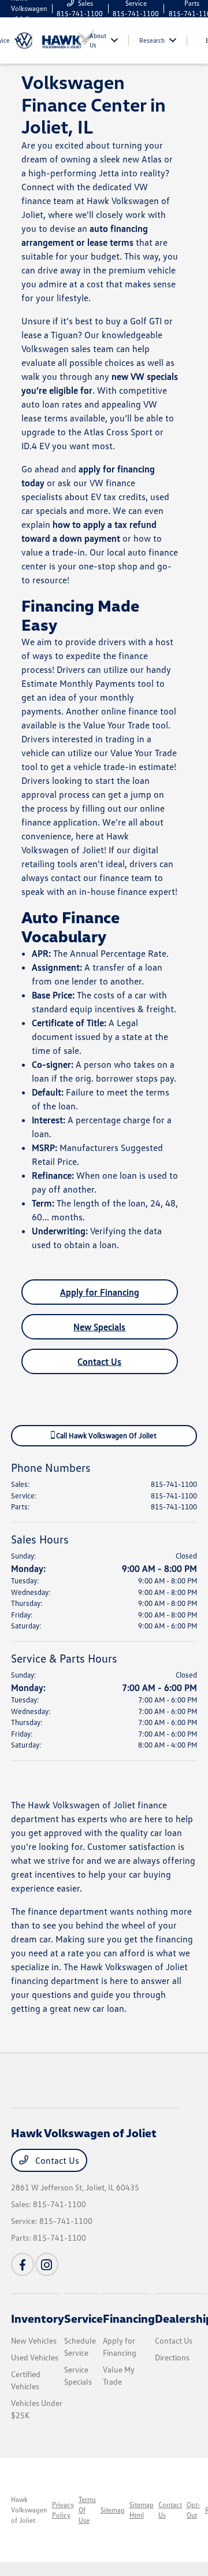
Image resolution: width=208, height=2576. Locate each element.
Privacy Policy (63, 2510)
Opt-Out (194, 2510)
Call (105, 1435)
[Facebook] (23, 2264)
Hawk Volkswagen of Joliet (29, 2510)
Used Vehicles (35, 2357)
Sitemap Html (142, 2510)
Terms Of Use (87, 2510)
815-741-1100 (174, 1484)
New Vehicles (34, 2340)
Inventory (38, 2318)
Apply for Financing (100, 1292)
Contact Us (99, 1361)
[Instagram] (47, 2264)
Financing (129, 2318)
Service (83, 2318)
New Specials (99, 1327)
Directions (172, 2357)
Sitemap (113, 2510)
